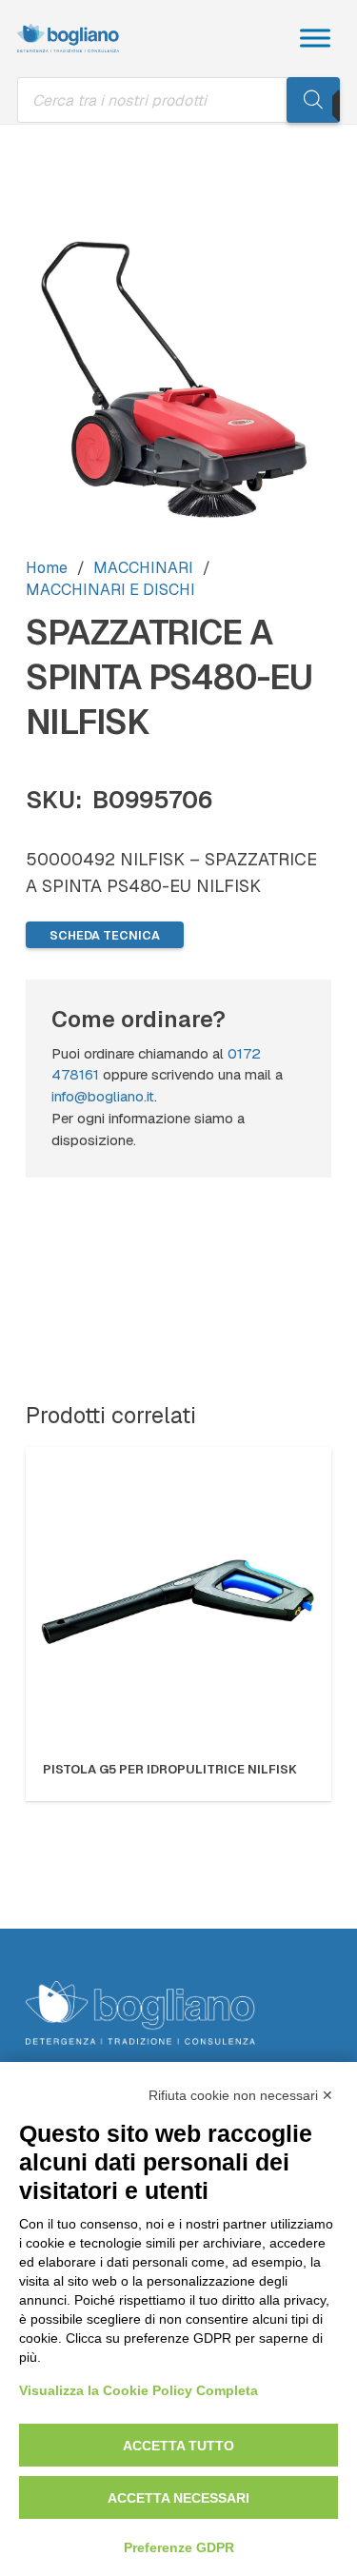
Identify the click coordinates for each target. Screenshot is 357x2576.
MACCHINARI (143, 568)
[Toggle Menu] (315, 38)
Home (47, 568)
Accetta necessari (178, 2498)
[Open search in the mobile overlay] (178, 100)
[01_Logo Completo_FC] (68, 38)
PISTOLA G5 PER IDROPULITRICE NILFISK (170, 1769)
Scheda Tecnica (105, 935)
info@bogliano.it (103, 1097)
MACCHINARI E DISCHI (110, 590)
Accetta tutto (178, 2446)
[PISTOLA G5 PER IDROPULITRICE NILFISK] (178, 1600)
